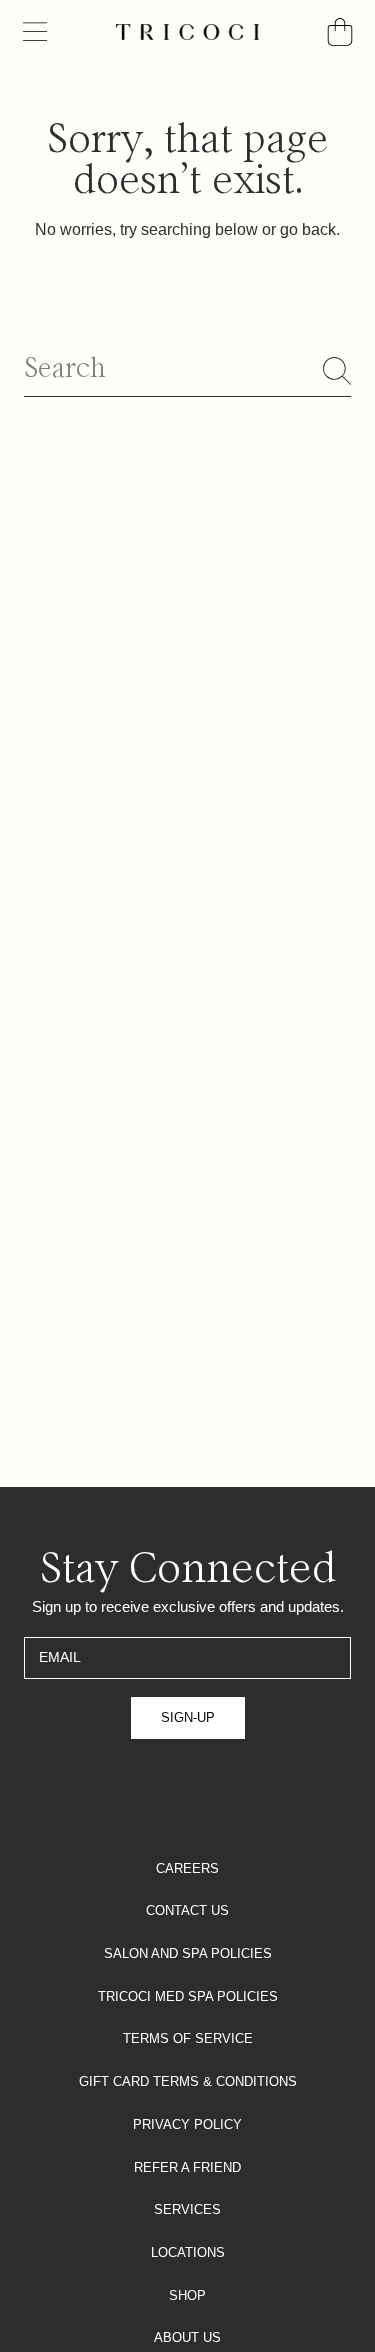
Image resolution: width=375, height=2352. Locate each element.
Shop (187, 2295)
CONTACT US (187, 1910)
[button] (35, 32)
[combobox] (187, 370)
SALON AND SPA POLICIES (188, 1953)
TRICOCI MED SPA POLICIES (188, 1996)
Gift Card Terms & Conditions (188, 2081)
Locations (188, 2252)
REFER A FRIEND (187, 2167)
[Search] (337, 371)
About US (187, 2337)
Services (187, 2209)
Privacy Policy (187, 2124)
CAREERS (187, 1868)
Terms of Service (188, 2038)
